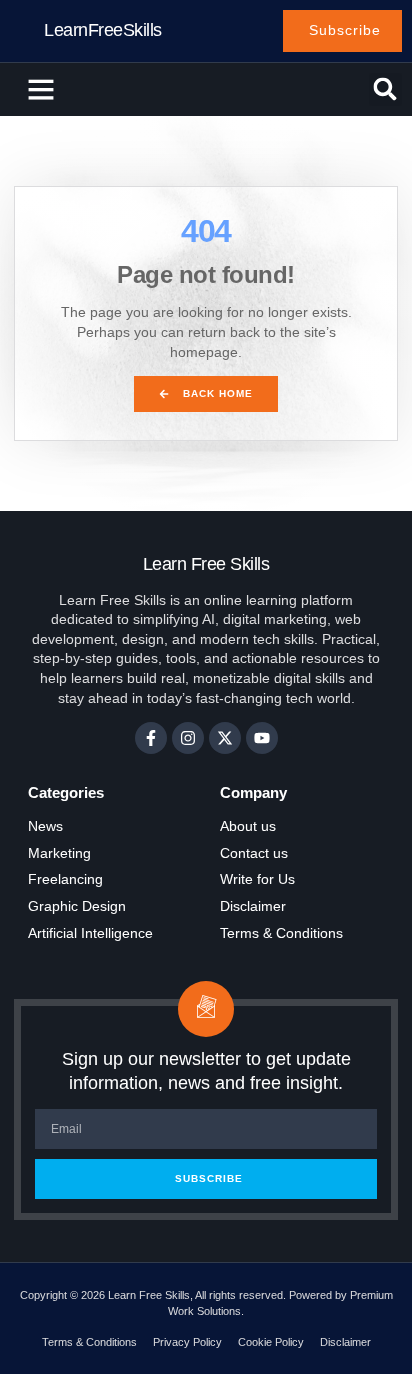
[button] (41, 89)
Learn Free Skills (206, 564)
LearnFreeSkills (103, 30)
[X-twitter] (225, 738)
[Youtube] (262, 738)
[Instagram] (188, 738)
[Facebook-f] (151, 738)
